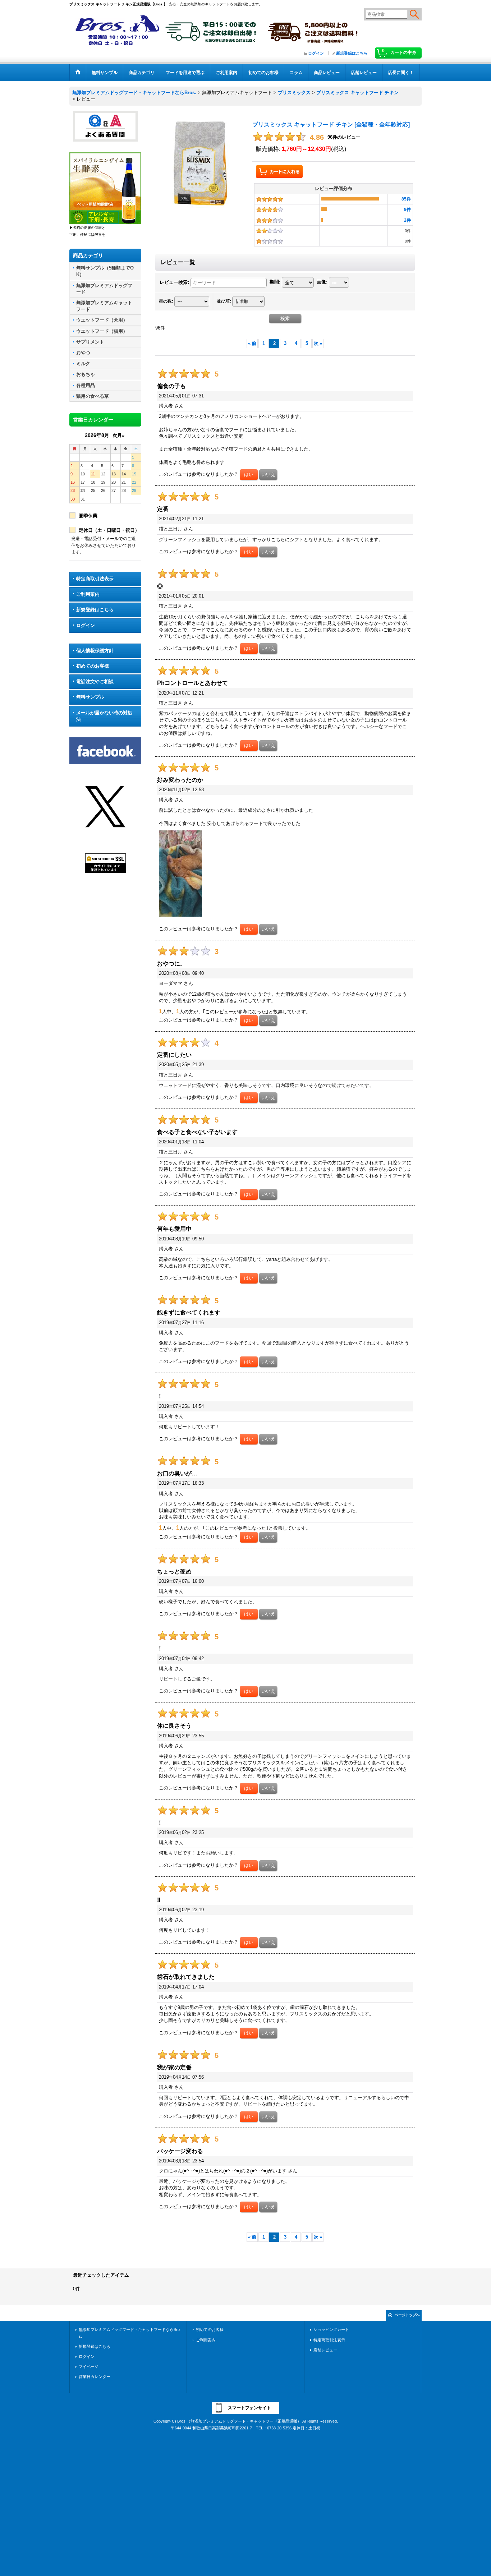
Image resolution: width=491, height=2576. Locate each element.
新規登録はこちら (352, 53)
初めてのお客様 (93, 666)
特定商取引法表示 (95, 579)
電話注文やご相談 (95, 681)
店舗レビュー (325, 2350)
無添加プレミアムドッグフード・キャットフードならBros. (129, 2333)
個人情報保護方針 (95, 651)
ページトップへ (407, 2315)
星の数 (166, 301)
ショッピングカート (331, 2330)
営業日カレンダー (95, 2377)
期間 (275, 282)
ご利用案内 (88, 594)
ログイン (316, 53)
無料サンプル (90, 697)
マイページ (89, 2367)
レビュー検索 (174, 282)
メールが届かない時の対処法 (104, 716)
